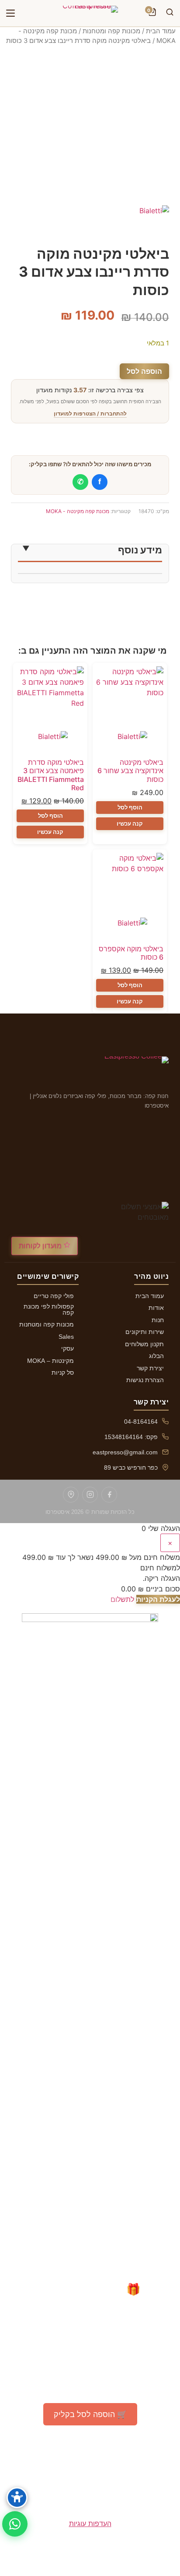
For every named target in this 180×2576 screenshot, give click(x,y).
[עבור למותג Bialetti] (130, 742)
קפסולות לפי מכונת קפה (49, 1309)
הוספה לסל (144, 371)
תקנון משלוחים (144, 1344)
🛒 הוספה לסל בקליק (90, 2414)
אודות (156, 1308)
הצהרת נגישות (145, 1380)
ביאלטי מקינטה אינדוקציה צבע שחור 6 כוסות (130, 771)
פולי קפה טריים (54, 1296)
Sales (66, 1337)
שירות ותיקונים (145, 1332)
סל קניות (63, 1372)
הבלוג (156, 1356)
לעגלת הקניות (158, 1599)
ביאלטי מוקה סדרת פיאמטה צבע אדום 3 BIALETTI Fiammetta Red (51, 775)
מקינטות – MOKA (50, 1361)
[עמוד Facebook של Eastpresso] (109, 1495)
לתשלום (122, 1599)
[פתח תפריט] (10, 13)
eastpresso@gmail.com (125, 1452)
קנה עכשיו (130, 823)
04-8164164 (141, 1422)
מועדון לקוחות (41, 1246)
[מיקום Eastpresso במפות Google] (71, 1495)
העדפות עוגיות (90, 2523)
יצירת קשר (150, 1368)
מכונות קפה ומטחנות (111, 31)
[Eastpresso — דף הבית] (90, 13)
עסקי (67, 1348)
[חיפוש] (170, 13)
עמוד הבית (161, 31)
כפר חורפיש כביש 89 (131, 1467)
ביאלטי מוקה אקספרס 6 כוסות (131, 953)
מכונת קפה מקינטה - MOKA (78, 511)
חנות (158, 1320)
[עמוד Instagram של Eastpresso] (90, 1495)
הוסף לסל (130, 807)
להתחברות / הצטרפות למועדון (90, 413)
